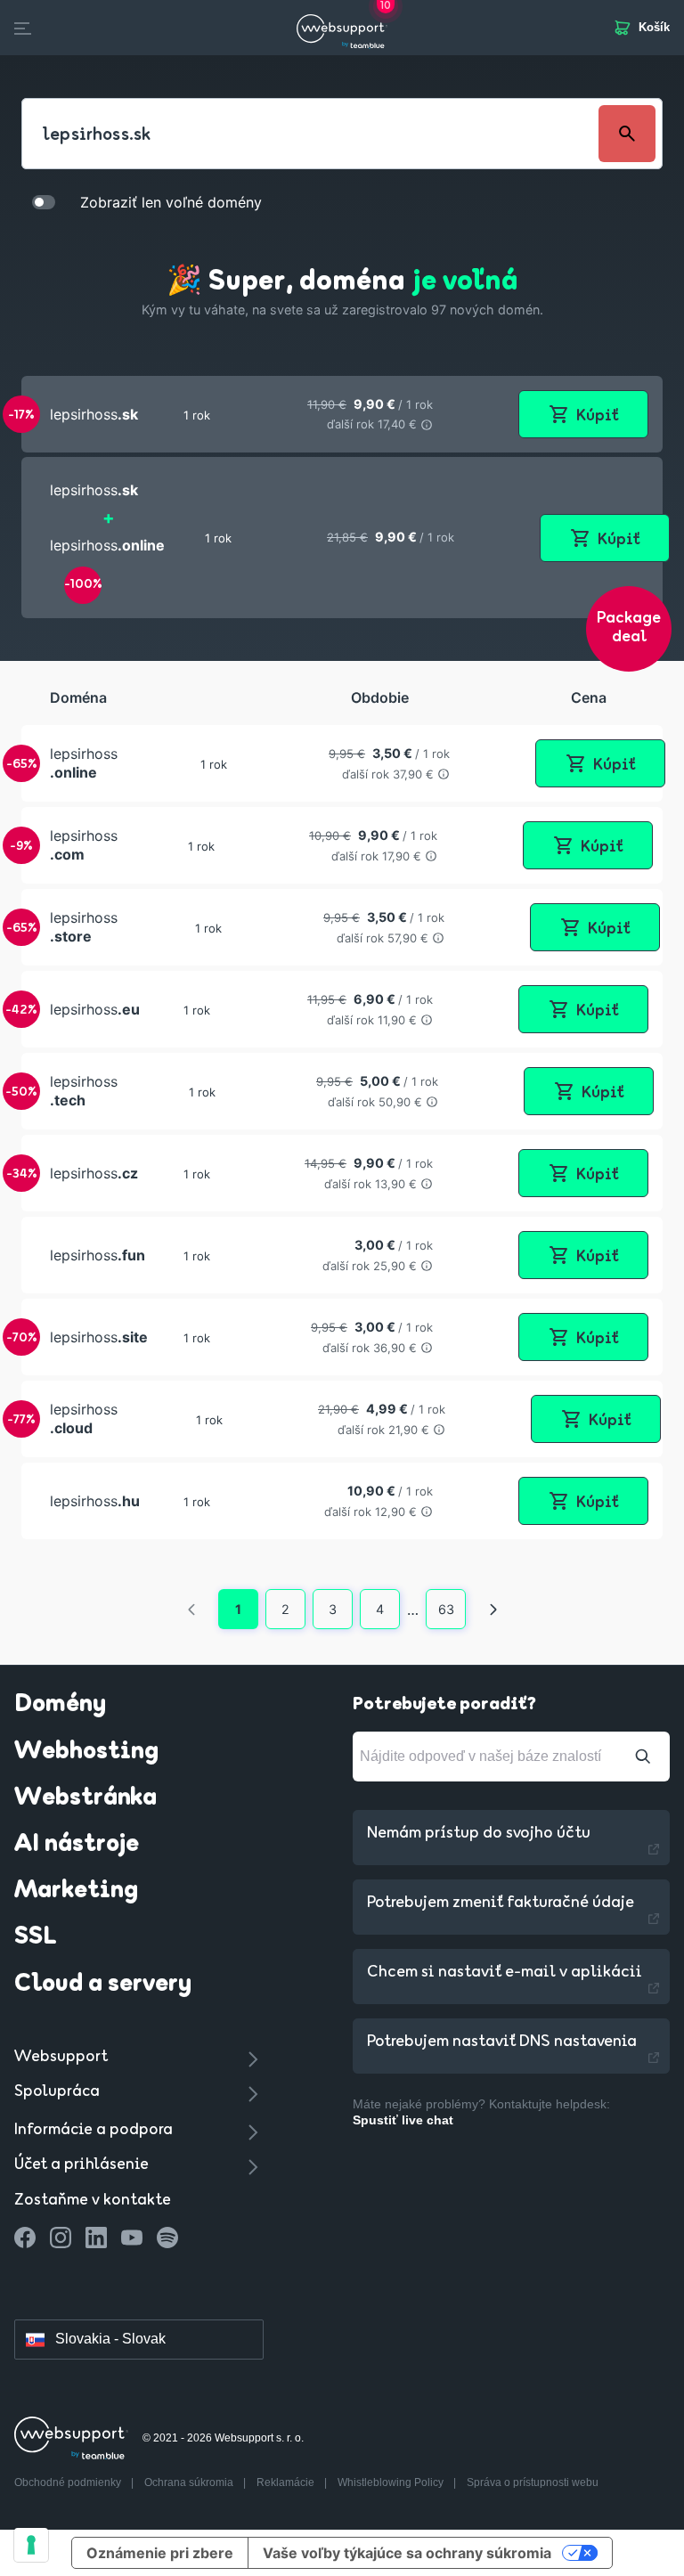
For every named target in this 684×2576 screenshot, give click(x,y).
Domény (60, 1705)
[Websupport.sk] (342, 28)
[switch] (44, 201)
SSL (36, 1937)
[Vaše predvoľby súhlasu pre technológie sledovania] (31, 2545)
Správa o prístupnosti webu (533, 2482)
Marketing (76, 1891)
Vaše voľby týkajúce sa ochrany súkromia (407, 2553)
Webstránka (85, 1798)
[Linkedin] (96, 2238)
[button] (342, 414)
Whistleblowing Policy (392, 2482)
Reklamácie (287, 2482)
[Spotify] (167, 2238)
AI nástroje (77, 1845)
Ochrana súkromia (190, 2482)
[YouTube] (132, 2238)
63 (446, 1609)
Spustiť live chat (403, 2120)
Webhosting (86, 1752)
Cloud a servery (103, 1985)
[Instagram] (61, 2238)
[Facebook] (25, 2238)
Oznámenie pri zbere (160, 2553)
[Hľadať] (643, 1757)
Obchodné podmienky (69, 2482)
